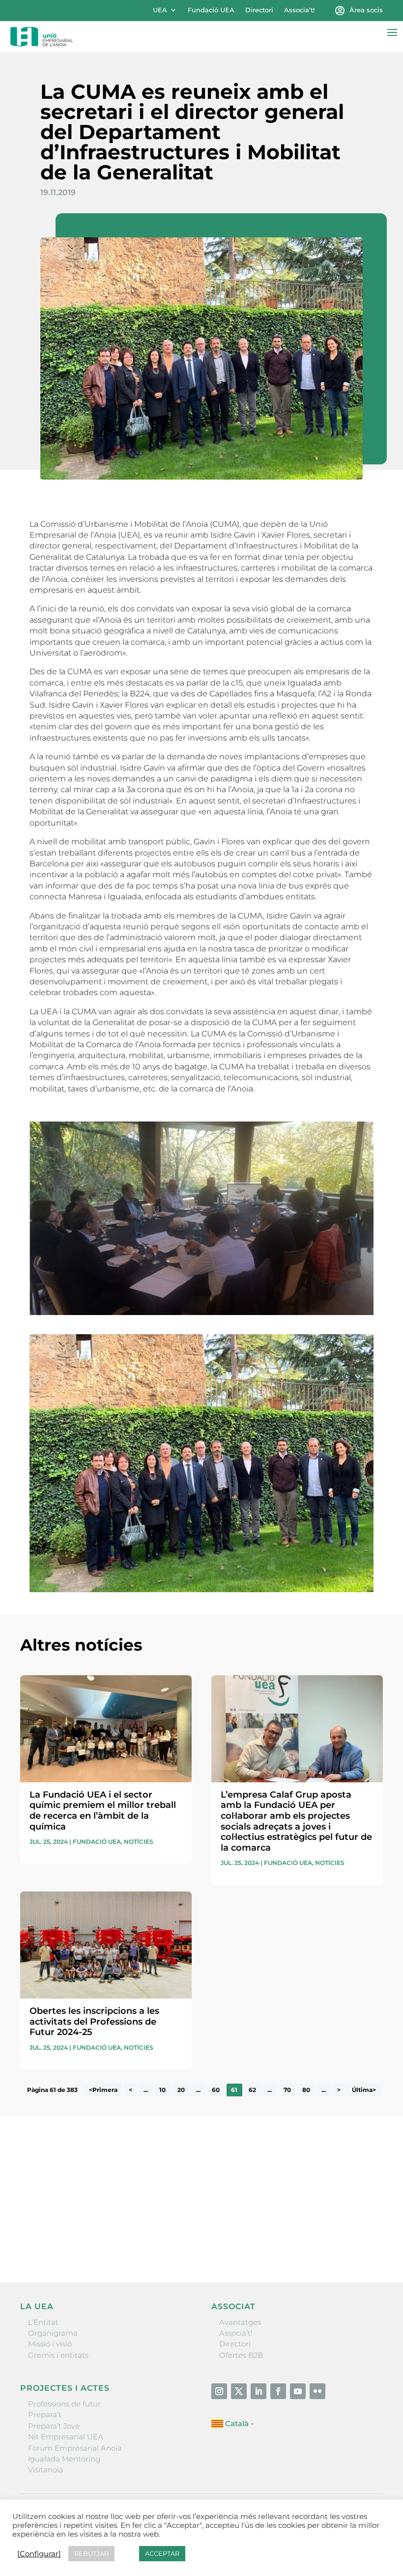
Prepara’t (45, 2415)
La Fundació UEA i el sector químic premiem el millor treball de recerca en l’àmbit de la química (103, 1811)
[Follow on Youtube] (298, 2391)
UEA (160, 10)
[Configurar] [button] (39, 2554)
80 (306, 2090)
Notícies (139, 1842)
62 (252, 2090)
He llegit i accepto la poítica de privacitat (92, 2221)
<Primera (103, 2090)
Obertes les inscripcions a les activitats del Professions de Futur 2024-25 (94, 2021)
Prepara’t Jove (54, 2426)
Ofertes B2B (241, 2355)
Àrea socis (366, 10)
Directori (259, 10)
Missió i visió (50, 2344)
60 (216, 2090)
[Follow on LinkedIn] (259, 2391)
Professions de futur (64, 2404)
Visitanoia (46, 2470)
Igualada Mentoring (64, 2459)
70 (287, 2090)
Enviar (360, 2241)
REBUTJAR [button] (91, 2553)
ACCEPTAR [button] (162, 2553)
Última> (364, 2090)
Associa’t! (299, 10)
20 (181, 2090)
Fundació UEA (211, 10)
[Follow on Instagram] (219, 2391)
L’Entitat (43, 2322)
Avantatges (240, 2322)
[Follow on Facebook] (278, 2391)
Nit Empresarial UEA (66, 2437)
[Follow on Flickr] (317, 2391)
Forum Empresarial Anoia (75, 2448)
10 (162, 2090)
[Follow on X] (239, 2391)
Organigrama (53, 2333)
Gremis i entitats (58, 2355)
